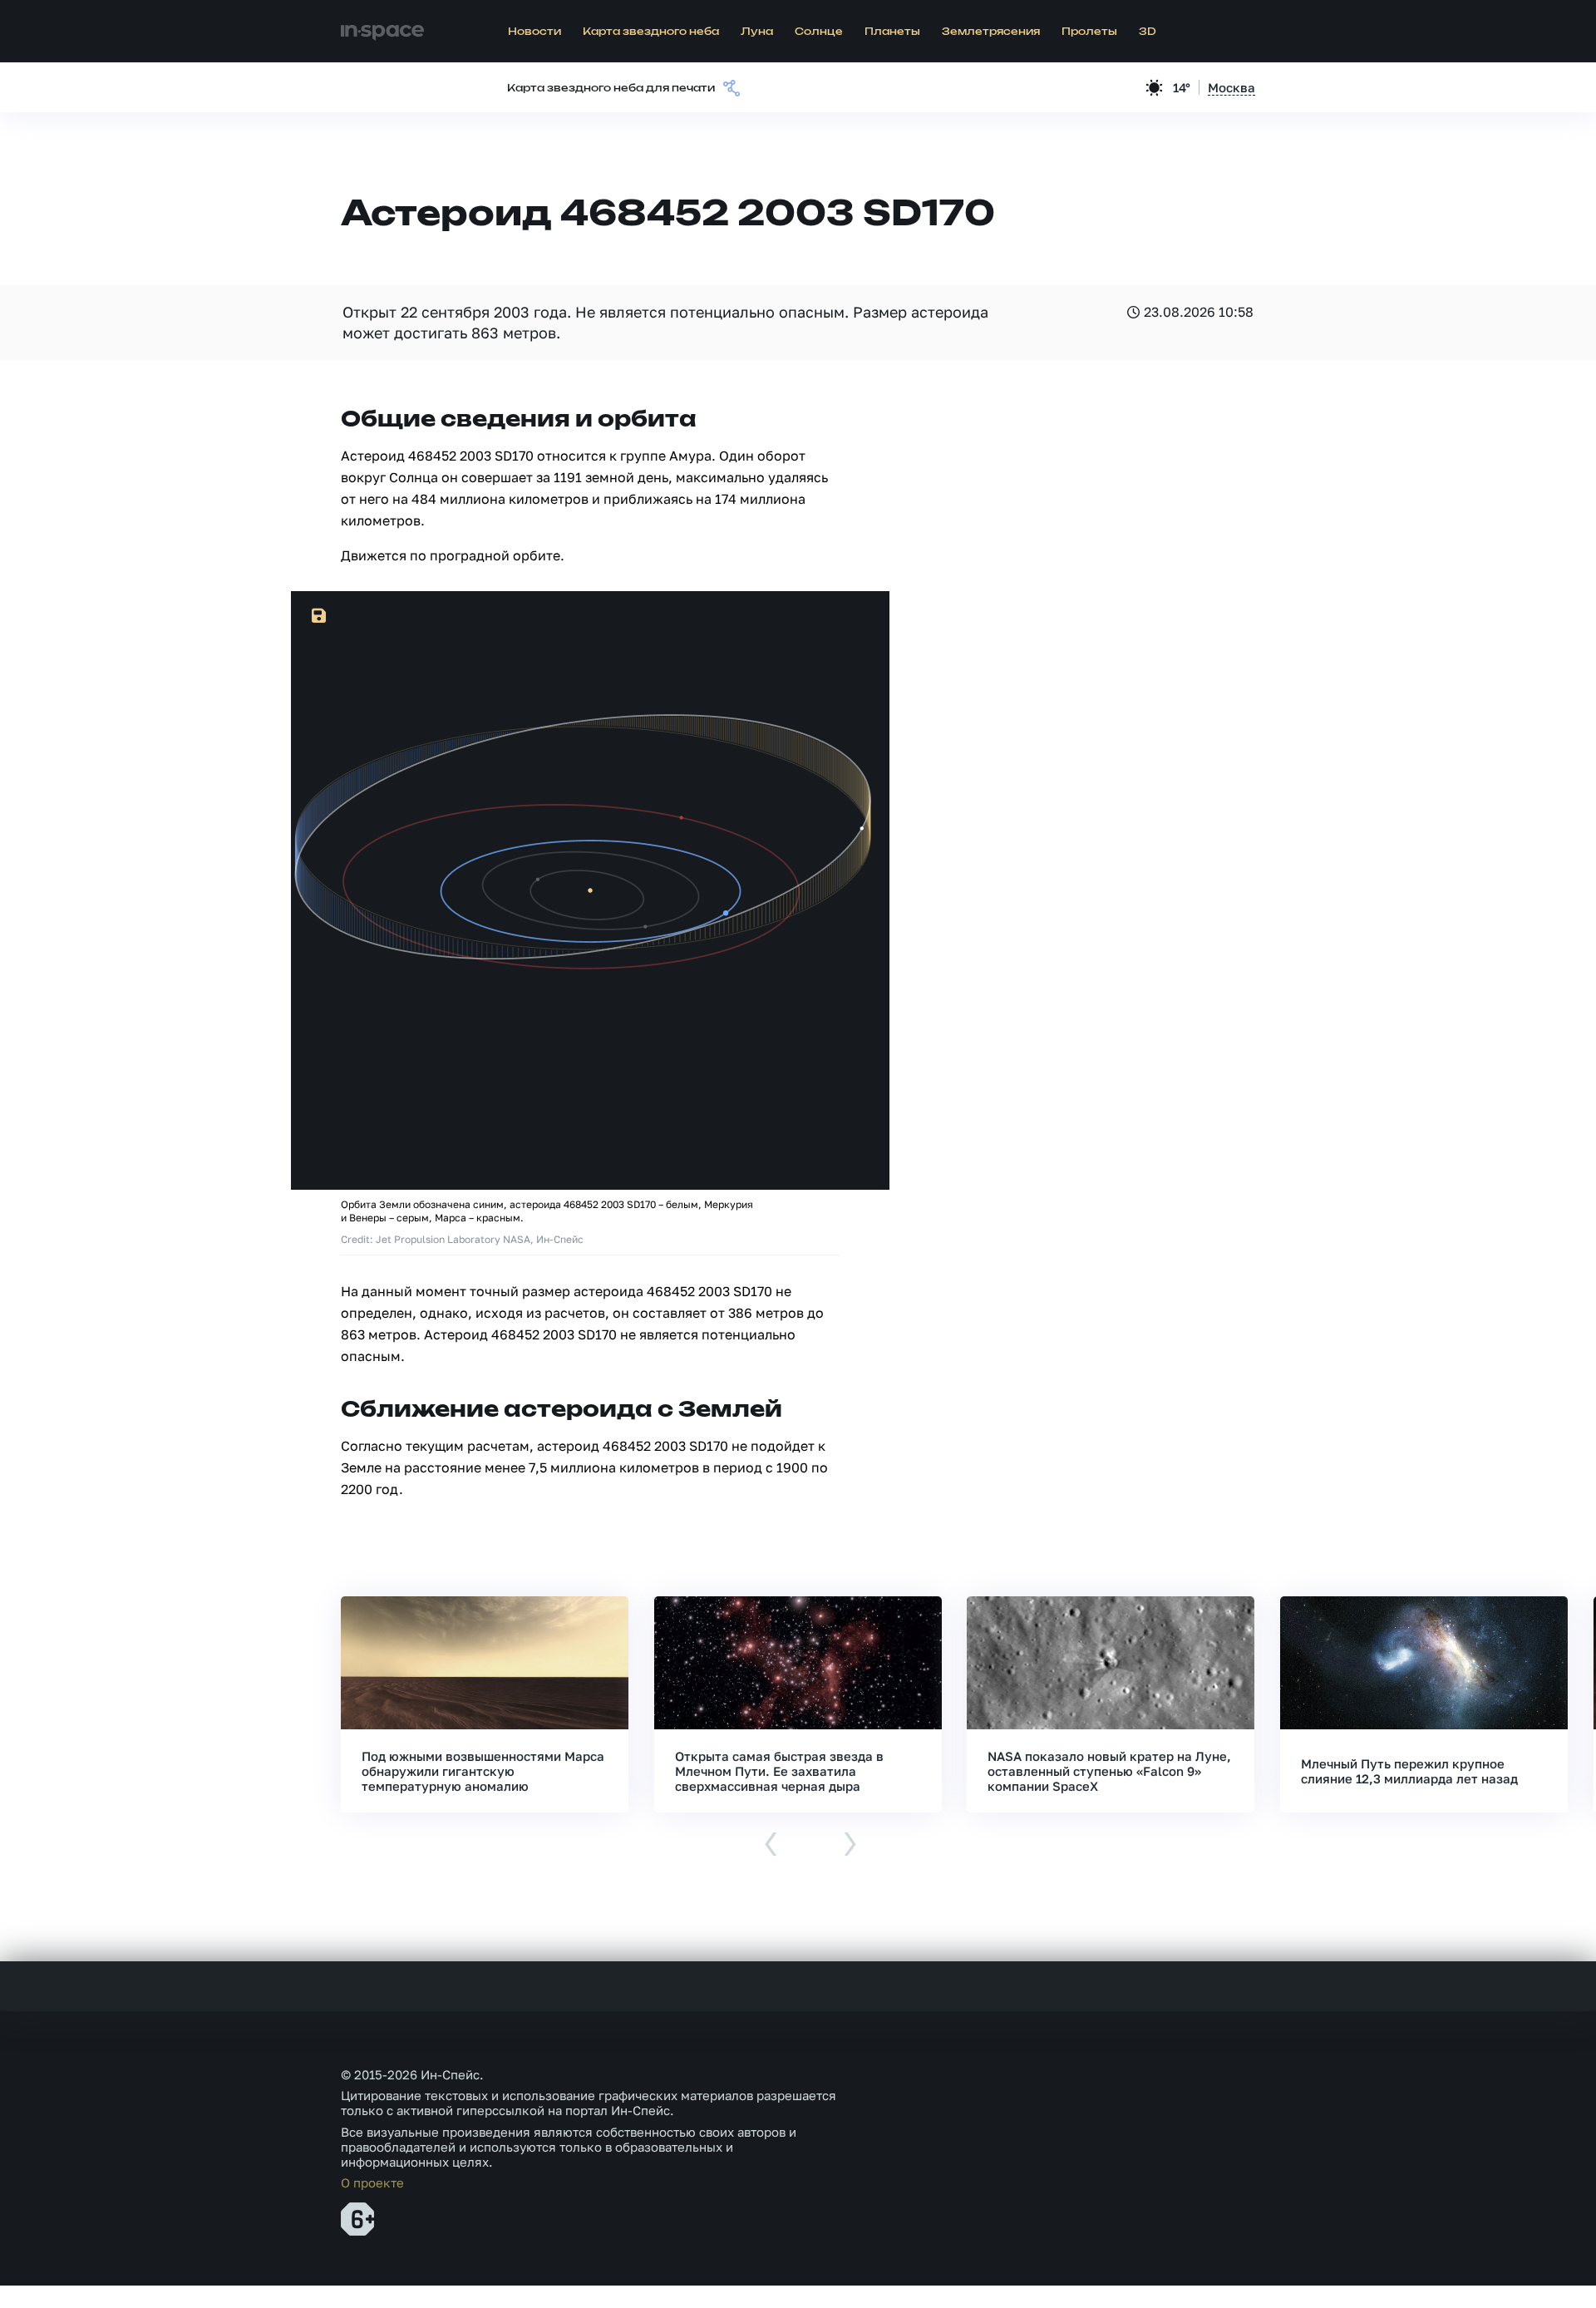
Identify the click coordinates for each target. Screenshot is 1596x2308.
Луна (757, 32)
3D (1148, 32)
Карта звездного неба (651, 32)
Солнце (819, 32)
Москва (1231, 87)
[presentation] (771, 1845)
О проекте (372, 2182)
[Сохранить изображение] (319, 616)
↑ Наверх (1525, 2263)
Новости (534, 32)
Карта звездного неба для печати (611, 88)
